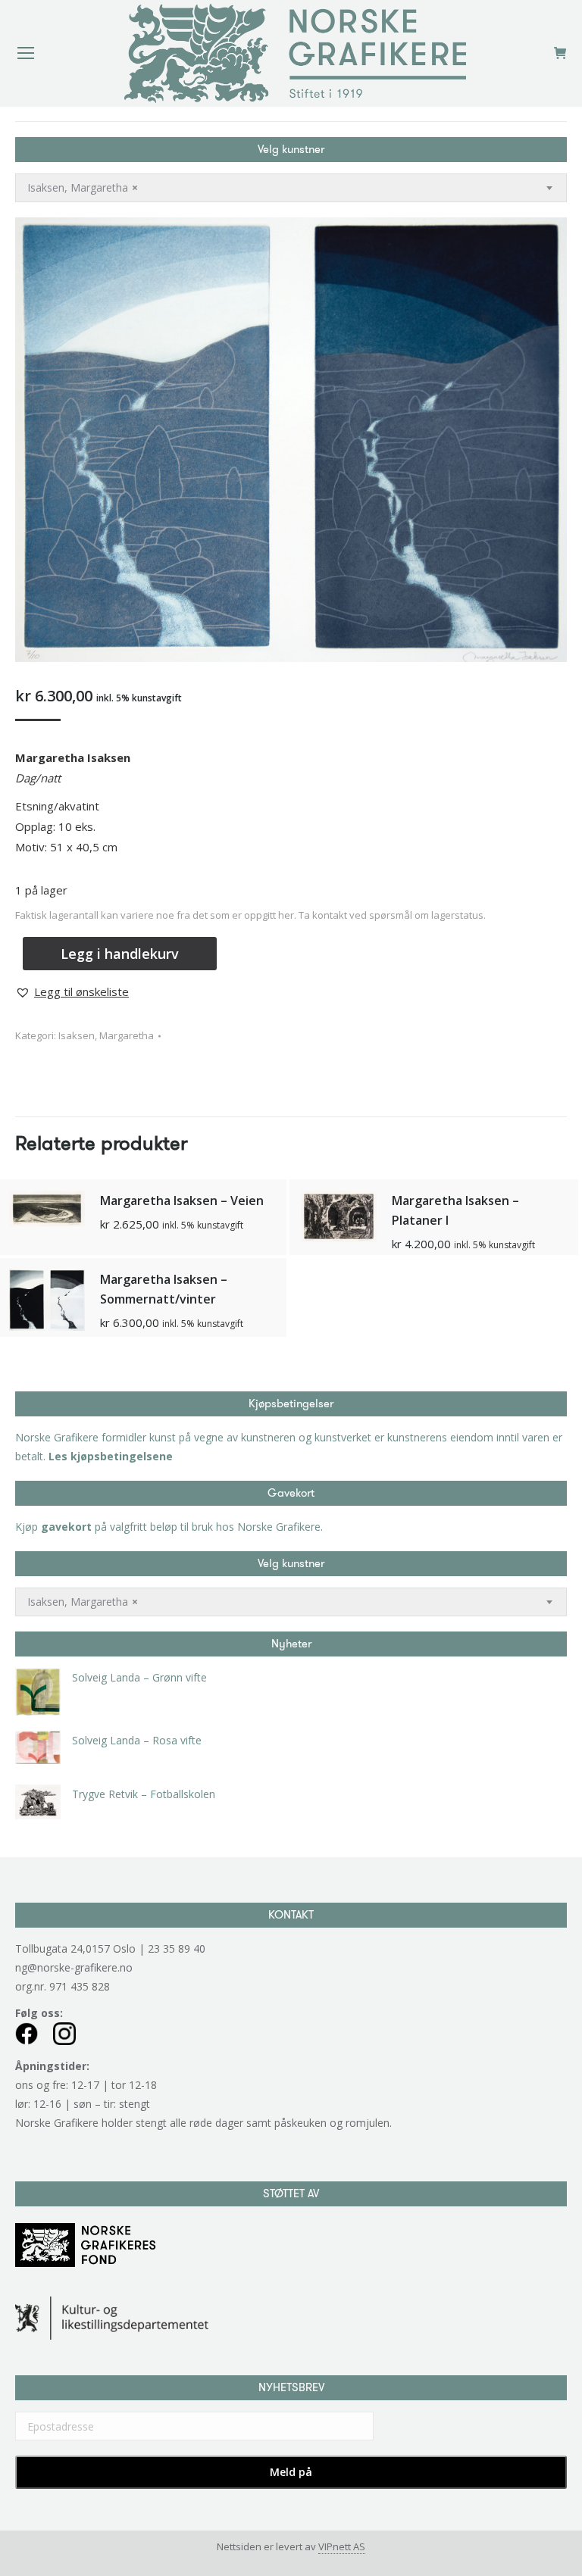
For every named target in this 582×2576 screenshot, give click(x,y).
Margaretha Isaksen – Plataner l (455, 1210)
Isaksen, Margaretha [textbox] (83, 187)
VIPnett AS (342, 2546)
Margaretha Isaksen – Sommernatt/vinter (164, 1289)
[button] (72, 992)
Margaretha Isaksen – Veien (182, 1201)
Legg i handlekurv (120, 954)
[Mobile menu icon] (26, 53)
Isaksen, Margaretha (106, 1035)
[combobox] (291, 188)
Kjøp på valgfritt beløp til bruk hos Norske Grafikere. (169, 1527)
